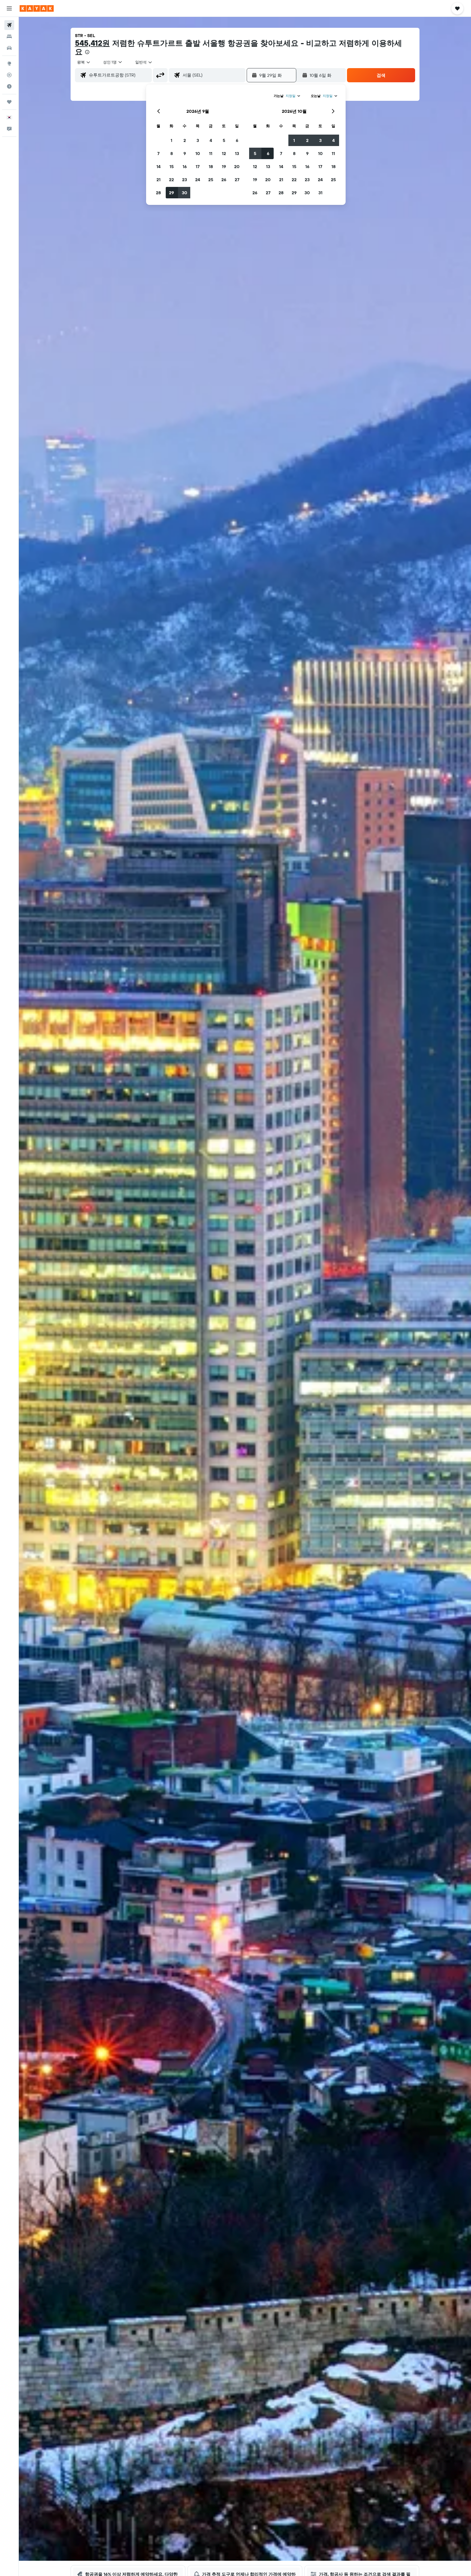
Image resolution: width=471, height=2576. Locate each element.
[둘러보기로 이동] (9, 63)
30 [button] (185, 193)
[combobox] (84, 62)
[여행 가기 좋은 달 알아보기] (9, 86)
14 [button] (158, 166)
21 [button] (158, 180)
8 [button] (172, 153)
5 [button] (224, 140)
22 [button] (171, 180)
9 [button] (185, 153)
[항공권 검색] (9, 25)
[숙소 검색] (9, 37)
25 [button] (211, 180)
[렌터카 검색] (9, 48)
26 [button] (224, 180)
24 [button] (198, 180)
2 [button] (185, 140)
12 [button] (224, 153)
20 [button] (237, 166)
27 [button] (237, 180)
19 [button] (224, 166)
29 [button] (171, 193)
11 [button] (211, 153)
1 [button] (171, 140)
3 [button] (198, 140)
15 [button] (172, 166)
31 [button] (320, 193)
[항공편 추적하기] (9, 75)
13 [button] (237, 153)
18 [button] (211, 166)
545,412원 (92, 43)
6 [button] (237, 140)
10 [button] (198, 153)
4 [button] (211, 140)
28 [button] (158, 193)
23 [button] (185, 180)
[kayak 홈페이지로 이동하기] (37, 8)
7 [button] (158, 153)
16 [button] (185, 166)
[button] (9, 8)
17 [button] (198, 166)
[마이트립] (9, 102)
